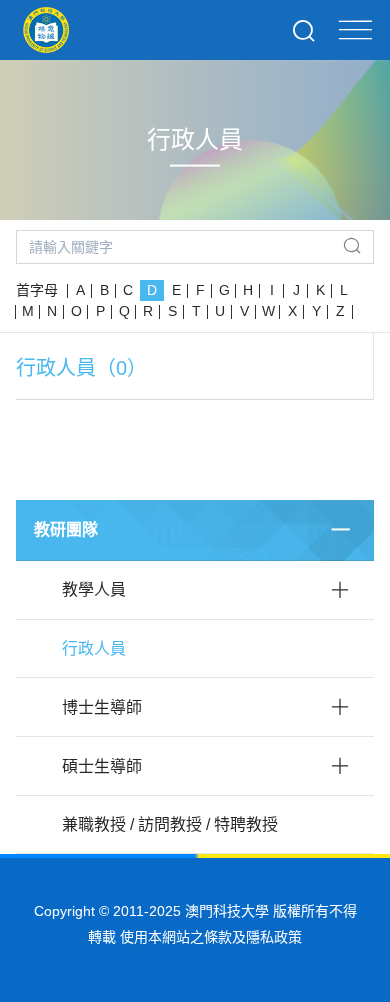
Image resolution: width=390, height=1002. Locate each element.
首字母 (37, 290)
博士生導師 (102, 707)
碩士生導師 (102, 766)
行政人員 (94, 648)
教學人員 (94, 589)
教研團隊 (66, 529)
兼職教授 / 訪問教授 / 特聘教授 (170, 824)
